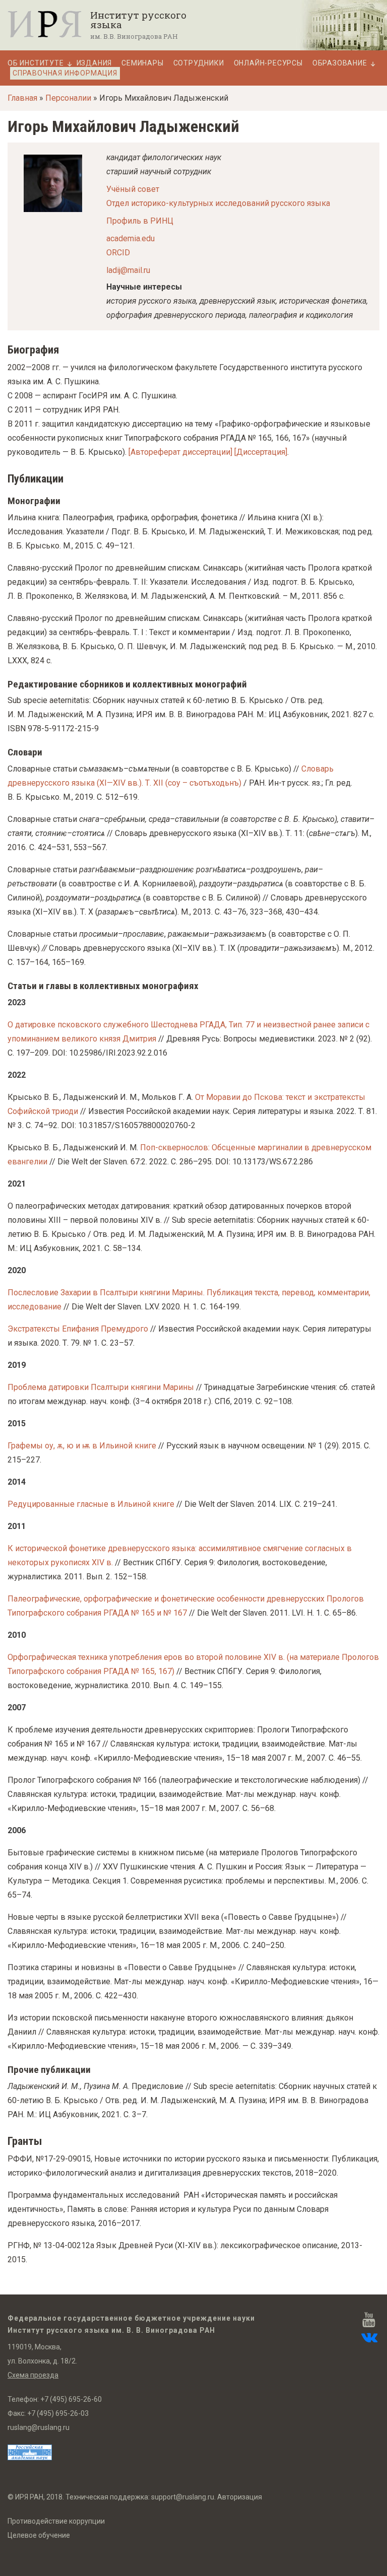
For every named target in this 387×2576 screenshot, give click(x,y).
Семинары (142, 63)
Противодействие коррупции (56, 2521)
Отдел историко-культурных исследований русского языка (218, 203)
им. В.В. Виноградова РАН (134, 36)
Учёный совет (133, 189)
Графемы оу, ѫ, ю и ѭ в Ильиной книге (82, 1446)
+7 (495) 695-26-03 (58, 2413)
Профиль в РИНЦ (140, 221)
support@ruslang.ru (183, 2497)
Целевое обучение (39, 2535)
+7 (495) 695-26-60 (71, 2399)
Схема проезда (33, 2375)
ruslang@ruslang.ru (39, 2427)
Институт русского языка (138, 20)
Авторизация (240, 2497)
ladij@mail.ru (128, 270)
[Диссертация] (261, 452)
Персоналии (68, 98)
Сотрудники (199, 63)
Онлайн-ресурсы (268, 63)
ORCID (118, 253)
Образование (340, 63)
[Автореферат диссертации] (180, 452)
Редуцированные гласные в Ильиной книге (91, 1504)
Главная (22, 98)
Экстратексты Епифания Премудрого (78, 1329)
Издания (94, 63)
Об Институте (36, 63)
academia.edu (131, 238)
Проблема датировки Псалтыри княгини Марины (101, 1387)
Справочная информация (65, 73)
